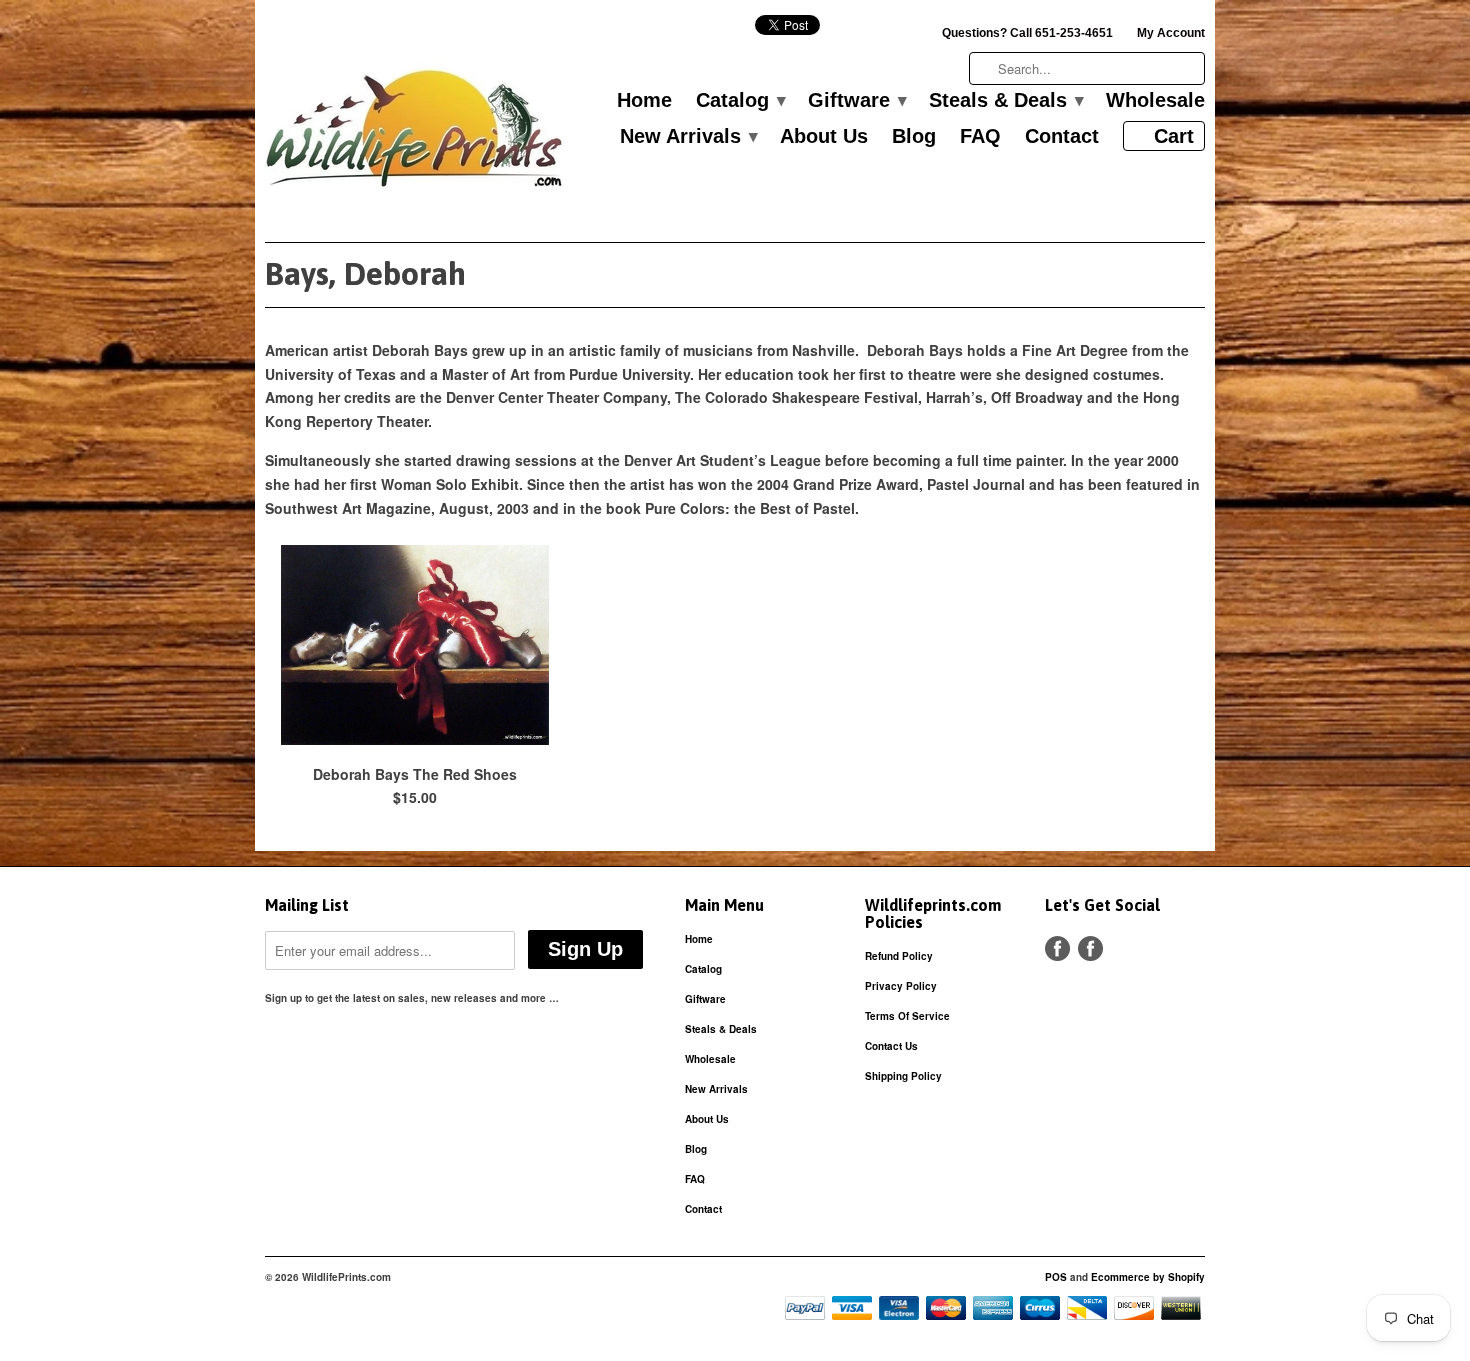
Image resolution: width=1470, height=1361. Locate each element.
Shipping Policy (903, 1076)
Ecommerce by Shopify (1148, 1277)
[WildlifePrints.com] (415, 133)
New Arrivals (688, 137)
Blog (914, 137)
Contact (1062, 137)
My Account (1171, 33)
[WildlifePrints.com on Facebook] (1090, 948)
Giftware (856, 101)
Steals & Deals (1005, 101)
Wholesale (1155, 101)
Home (644, 101)
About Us (824, 137)
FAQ (980, 137)
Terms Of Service (907, 1016)
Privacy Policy (901, 986)
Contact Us (891, 1046)
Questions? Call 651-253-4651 (1027, 33)
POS (1056, 1277)
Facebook (1057, 948)
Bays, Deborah (365, 273)
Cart (1174, 136)
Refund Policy (899, 956)
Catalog (740, 101)
